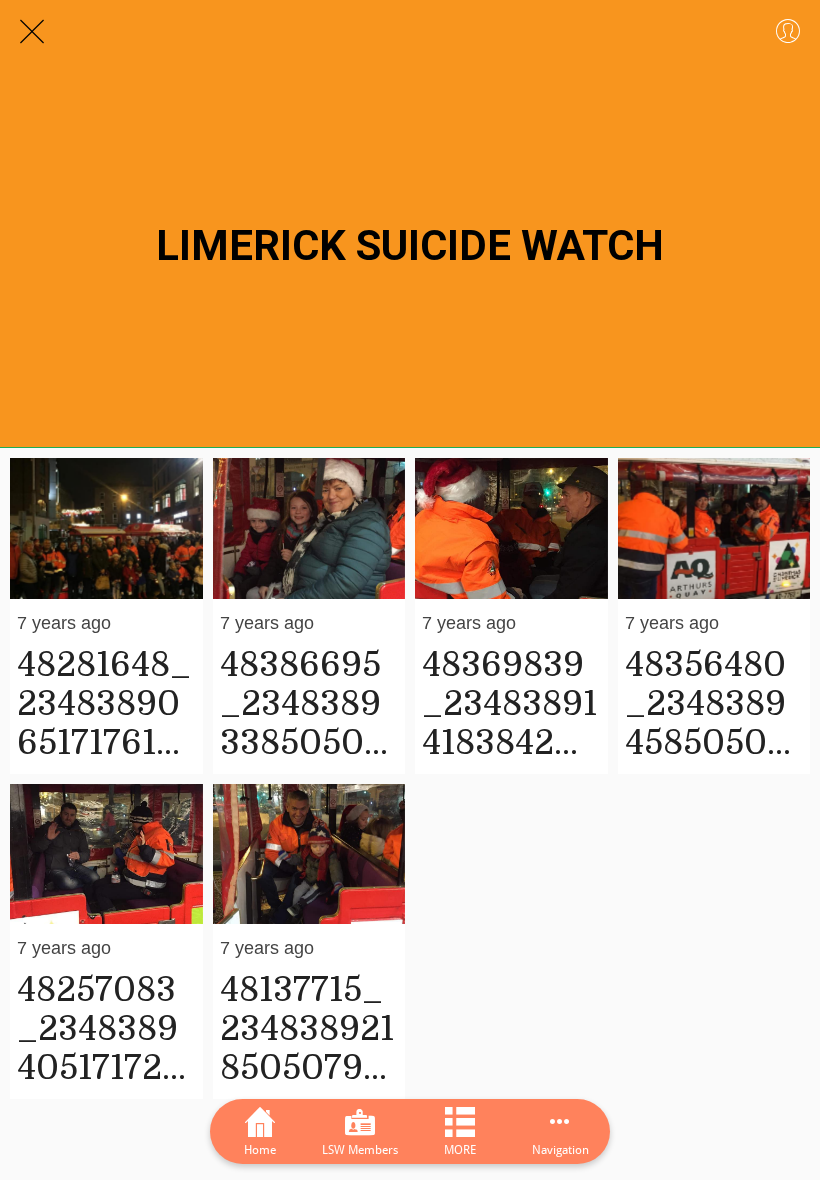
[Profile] (788, 32)
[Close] (32, 32)
